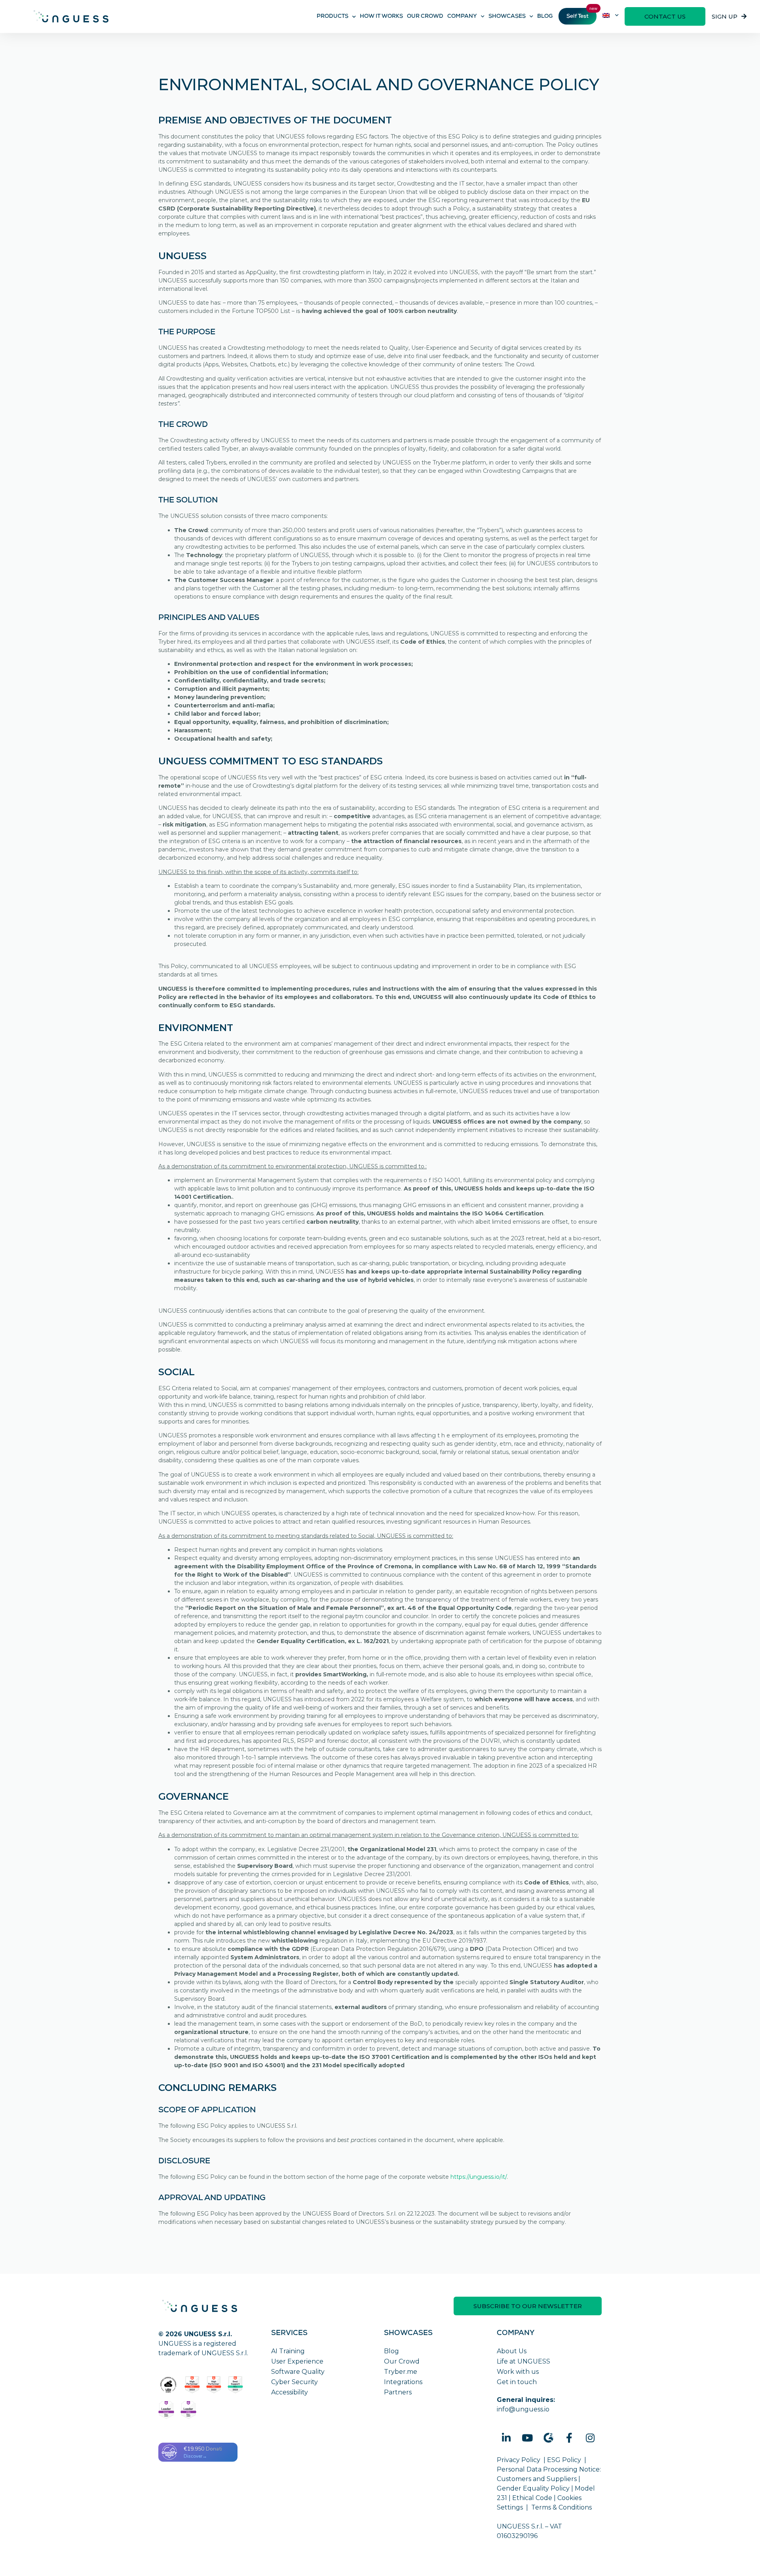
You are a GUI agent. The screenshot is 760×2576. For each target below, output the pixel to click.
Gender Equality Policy (533, 2488)
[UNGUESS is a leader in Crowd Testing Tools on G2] (192, 2385)
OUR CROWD (425, 17)
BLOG (545, 17)
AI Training (288, 2351)
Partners (398, 2392)
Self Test (578, 17)
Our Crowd (402, 2361)
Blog (391, 2351)
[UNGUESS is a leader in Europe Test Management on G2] (166, 2410)
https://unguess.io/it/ (479, 2177)
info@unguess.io (523, 2409)
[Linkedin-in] (506, 2438)
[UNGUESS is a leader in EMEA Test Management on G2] (188, 2410)
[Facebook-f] (569, 2438)
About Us (512, 2351)
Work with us (518, 2372)
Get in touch (517, 2382)
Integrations (403, 2382)
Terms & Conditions (561, 2507)
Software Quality (298, 2372)
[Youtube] (527, 2438)
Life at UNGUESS (523, 2361)
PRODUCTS (332, 17)
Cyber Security (294, 2382)
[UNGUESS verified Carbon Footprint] (168, 2385)
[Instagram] (590, 2438)
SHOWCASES (507, 17)
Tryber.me (401, 2372)
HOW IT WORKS (381, 17)
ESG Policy (564, 2460)
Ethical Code (532, 2498)
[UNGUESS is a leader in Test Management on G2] (214, 2385)
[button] (665, 16)
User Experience (297, 2361)
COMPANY (462, 17)
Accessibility (290, 2392)
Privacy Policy (519, 2460)
